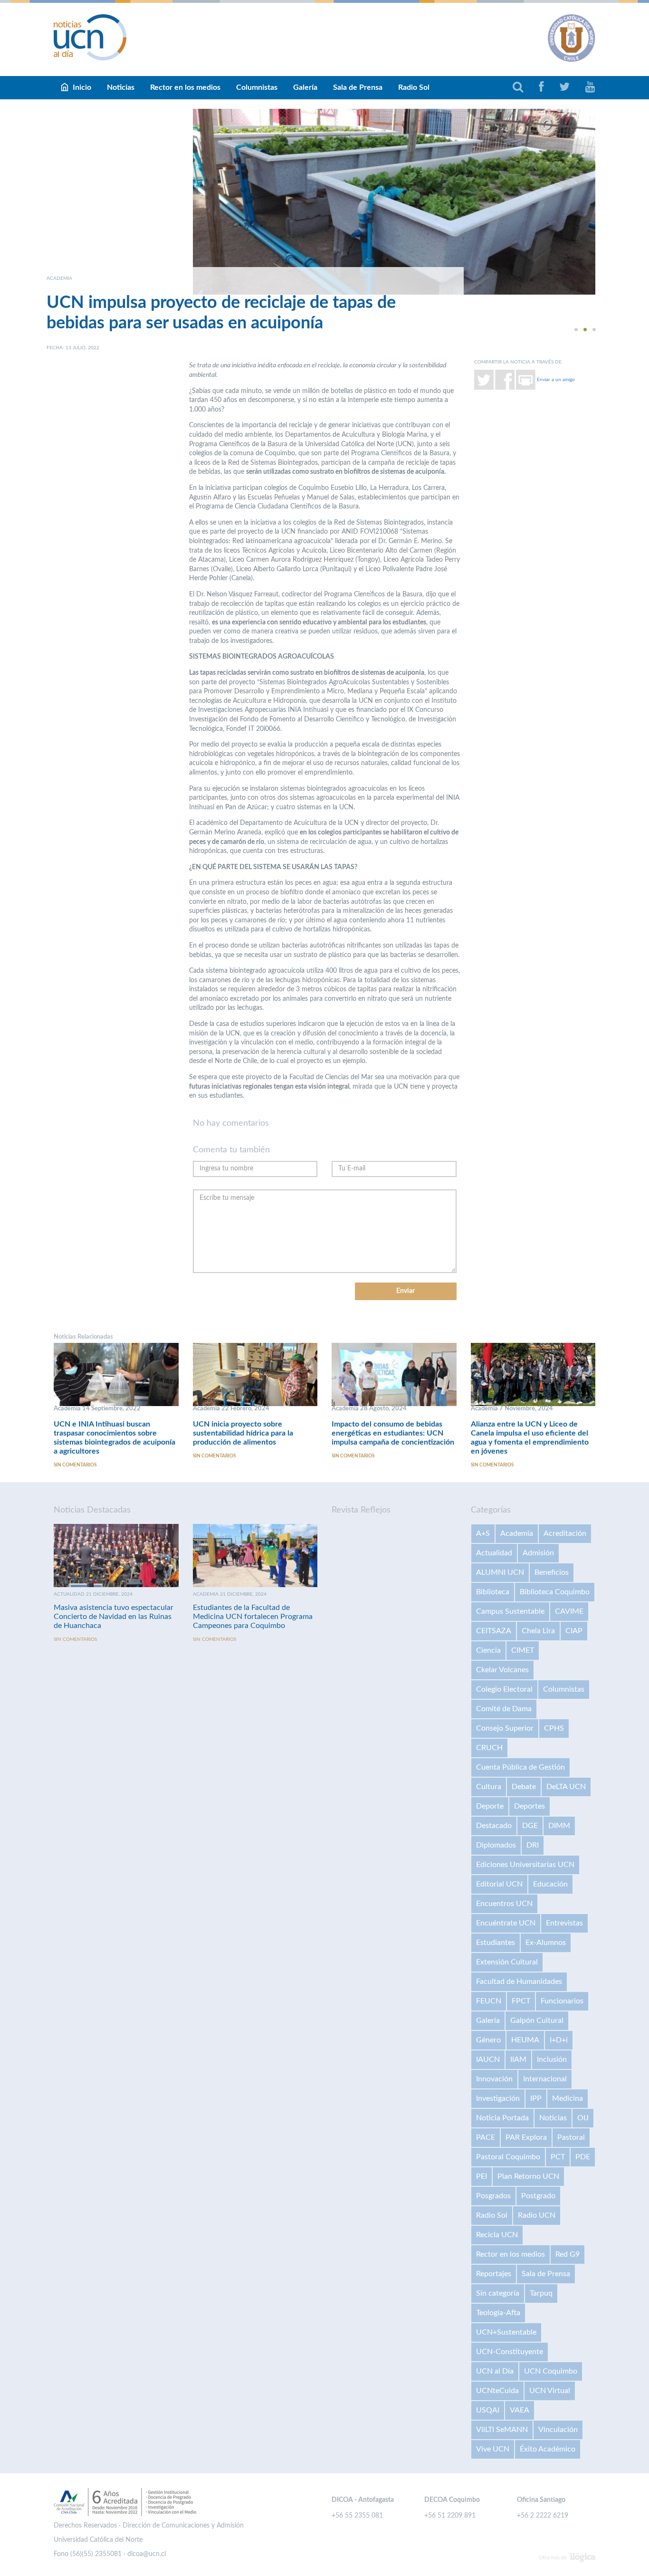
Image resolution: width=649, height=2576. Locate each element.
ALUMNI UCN (500, 1572)
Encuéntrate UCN (506, 1923)
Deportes (530, 1806)
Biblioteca (493, 1592)
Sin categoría (498, 2293)
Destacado (494, 1826)
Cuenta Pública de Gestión (520, 1767)
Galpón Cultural (537, 2021)
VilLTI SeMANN (502, 2430)
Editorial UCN (499, 1884)
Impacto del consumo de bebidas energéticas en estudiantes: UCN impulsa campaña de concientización (393, 1433)
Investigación (498, 2098)
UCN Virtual (550, 2391)
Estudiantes (496, 1943)
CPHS (554, 1728)
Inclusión (552, 2059)
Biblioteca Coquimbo (555, 1592)
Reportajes (494, 2274)
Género (488, 2040)
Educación (550, 1884)
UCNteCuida (497, 2391)
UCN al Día (495, 2371)
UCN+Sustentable (506, 2332)
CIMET (523, 1650)
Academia (517, 1533)
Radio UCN (537, 2215)
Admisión (538, 1553)
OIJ (583, 2118)
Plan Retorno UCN (528, 2176)
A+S (483, 1533)
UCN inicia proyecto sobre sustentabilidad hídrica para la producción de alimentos (243, 1433)
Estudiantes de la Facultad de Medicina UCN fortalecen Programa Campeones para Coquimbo (253, 1617)
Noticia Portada (502, 2118)
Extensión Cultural (507, 1962)
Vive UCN (493, 2449)
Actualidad (494, 1553)
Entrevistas (564, 1923)
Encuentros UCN (504, 1904)
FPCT (521, 2001)
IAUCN (488, 2059)
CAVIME (569, 1611)
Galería (305, 87)
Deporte (490, 1806)
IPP (536, 2098)
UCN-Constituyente (510, 2352)
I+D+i (559, 2040)
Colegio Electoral (504, 1689)
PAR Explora (526, 2137)
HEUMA (525, 2040)
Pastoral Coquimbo (508, 2157)
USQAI (488, 2410)
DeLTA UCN (566, 1787)
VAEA (520, 2410)
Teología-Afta (498, 2313)
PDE (583, 2157)
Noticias (121, 87)
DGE (530, 1826)
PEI (482, 2176)
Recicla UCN (497, 2235)
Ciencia (488, 1650)
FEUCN (489, 2001)
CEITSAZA (494, 1631)
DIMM (559, 1826)
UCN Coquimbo (551, 2371)
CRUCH (489, 1748)
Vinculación (558, 2430)
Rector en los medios (185, 87)
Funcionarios (562, 2001)
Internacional (545, 2079)
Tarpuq (541, 2293)
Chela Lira (538, 1631)
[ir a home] (90, 37)
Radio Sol (414, 87)
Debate (524, 1787)
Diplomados (496, 1845)
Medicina (568, 2098)
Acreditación (565, 1533)
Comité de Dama (504, 1709)
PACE (486, 2137)
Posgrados (493, 2196)
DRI (533, 1845)
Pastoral (571, 2137)
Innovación (494, 2079)
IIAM (518, 2059)
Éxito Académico (548, 2449)
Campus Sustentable (510, 1611)
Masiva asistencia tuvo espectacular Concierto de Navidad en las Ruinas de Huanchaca (114, 1617)
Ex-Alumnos (546, 1943)
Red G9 (568, 2254)
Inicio (82, 87)
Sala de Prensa (358, 87)
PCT (558, 2157)
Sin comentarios (75, 1465)
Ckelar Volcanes (502, 1670)
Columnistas (257, 87)
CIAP (574, 1631)
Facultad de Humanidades (519, 1982)
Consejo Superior (505, 1728)
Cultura (489, 1787)
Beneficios (552, 1572)
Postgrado (538, 2196)
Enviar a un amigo (556, 380)
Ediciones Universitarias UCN (525, 1865)
